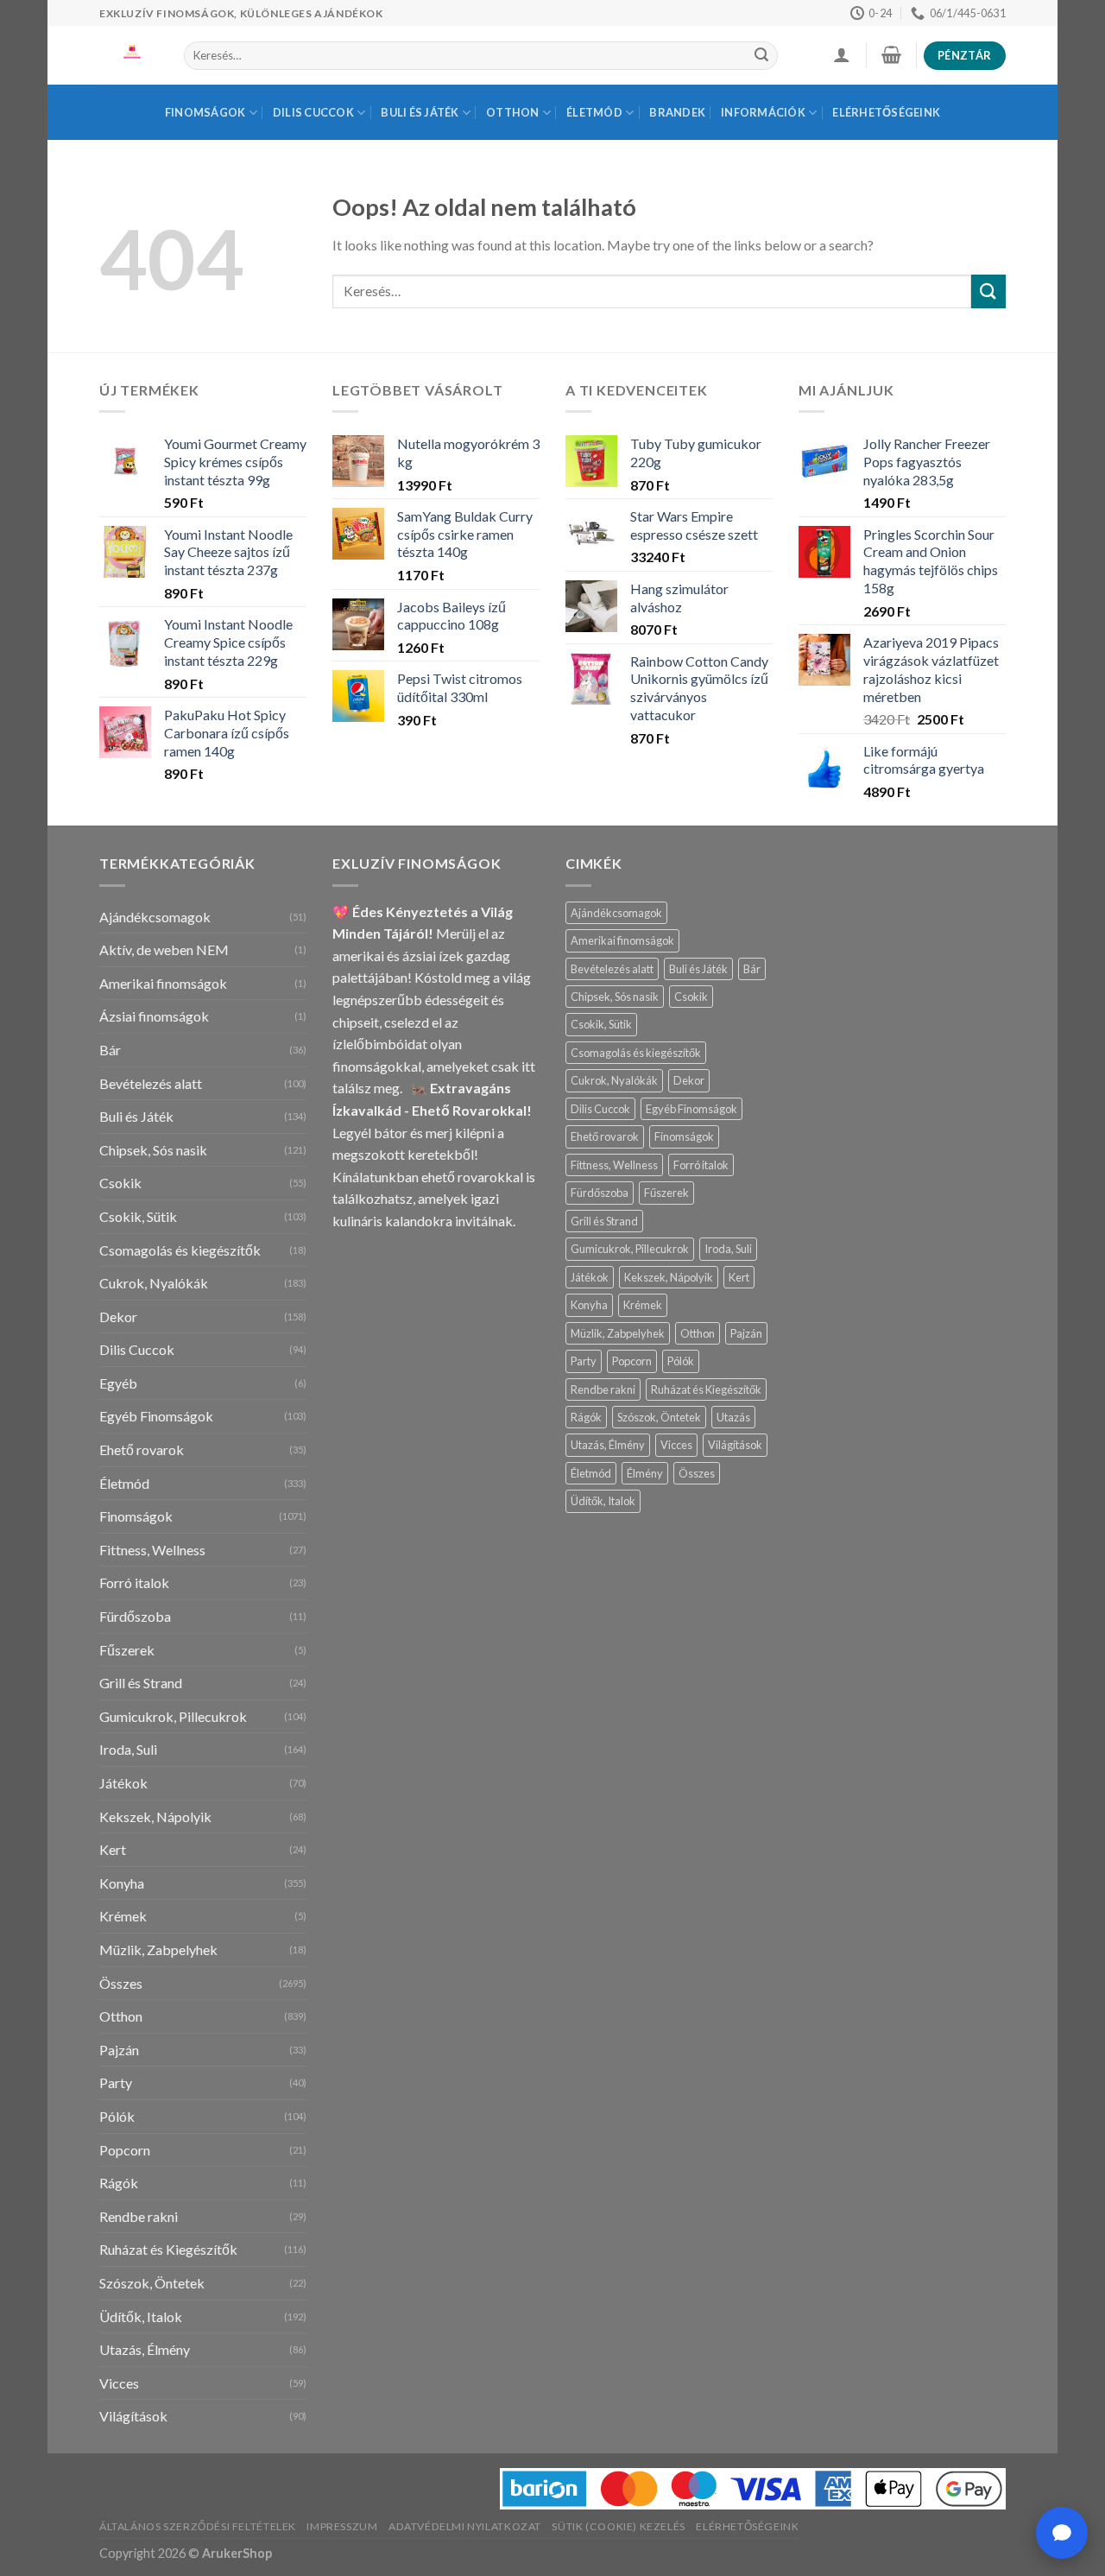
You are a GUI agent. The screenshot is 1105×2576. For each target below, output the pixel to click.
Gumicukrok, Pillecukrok (173, 1716)
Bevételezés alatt (151, 1083)
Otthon (513, 112)
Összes (121, 1983)
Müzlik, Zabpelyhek (158, 1949)
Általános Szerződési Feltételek (198, 2526)
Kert (113, 1849)
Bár (110, 1050)
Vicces (119, 2383)
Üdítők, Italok (141, 2317)
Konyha (122, 1883)
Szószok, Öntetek (152, 2283)
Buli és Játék (420, 112)
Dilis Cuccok (313, 112)
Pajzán (119, 2050)
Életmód (594, 112)
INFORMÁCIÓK (763, 112)
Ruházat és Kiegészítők (168, 2249)
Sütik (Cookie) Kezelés (618, 2526)
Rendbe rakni (139, 2216)
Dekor (118, 1316)
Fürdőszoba (135, 1616)
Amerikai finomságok (163, 983)
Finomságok (205, 112)
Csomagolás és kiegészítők (180, 1250)
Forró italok (134, 1582)
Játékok (123, 1783)
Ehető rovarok (142, 1449)
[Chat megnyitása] (1062, 2533)
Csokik (120, 1183)
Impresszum (342, 2526)
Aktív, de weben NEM (164, 949)
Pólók (117, 2116)
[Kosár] (891, 54)
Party (116, 2082)
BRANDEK (677, 112)
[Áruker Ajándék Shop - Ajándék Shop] (129, 55)
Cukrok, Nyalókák (154, 1283)
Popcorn (125, 2150)
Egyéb (118, 1383)
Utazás (733, 1417)
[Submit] (761, 56)
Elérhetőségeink (886, 112)
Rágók (119, 2183)
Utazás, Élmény (145, 2349)
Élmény (645, 1473)
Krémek (123, 1916)
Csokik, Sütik (138, 1216)
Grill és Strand (141, 1683)
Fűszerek (127, 1650)
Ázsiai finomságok (154, 1016)
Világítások (133, 2416)
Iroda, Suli (128, 1749)
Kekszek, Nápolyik (155, 1816)
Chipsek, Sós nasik (153, 1150)
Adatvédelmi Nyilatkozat (465, 2526)
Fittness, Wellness (152, 1550)
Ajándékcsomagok (155, 917)
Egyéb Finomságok (156, 1416)
